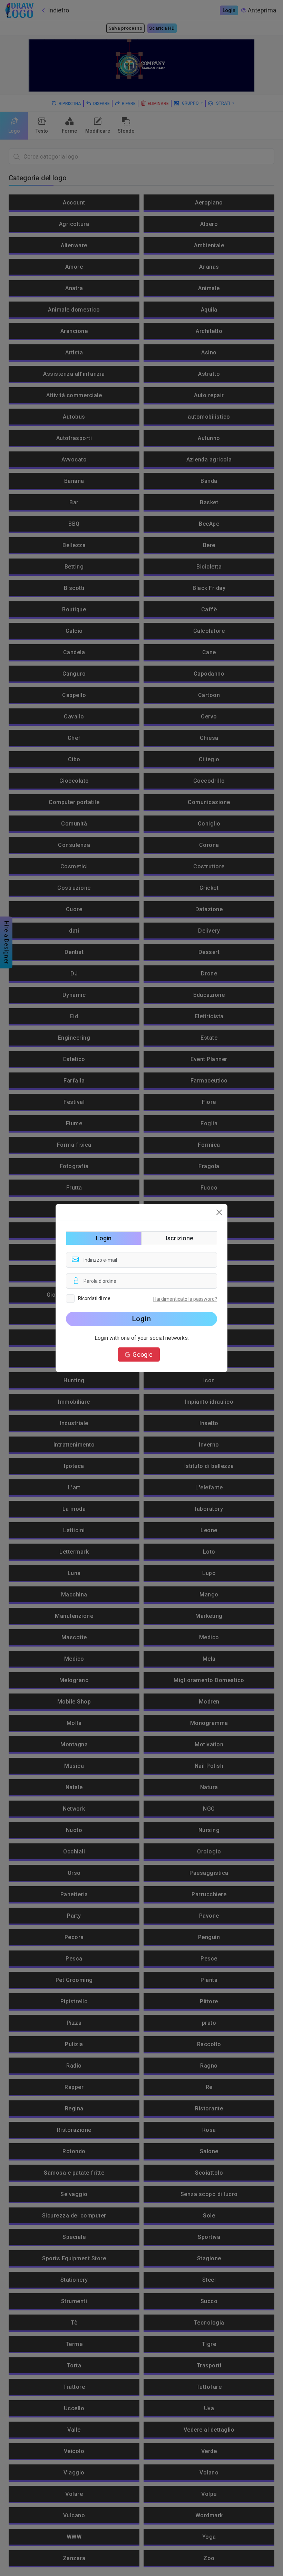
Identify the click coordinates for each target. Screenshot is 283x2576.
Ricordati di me (94, 1298)
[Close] (219, 1212)
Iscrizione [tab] (179, 1238)
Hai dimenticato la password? (185, 1299)
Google (143, 1354)
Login (142, 1319)
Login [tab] (104, 1238)
